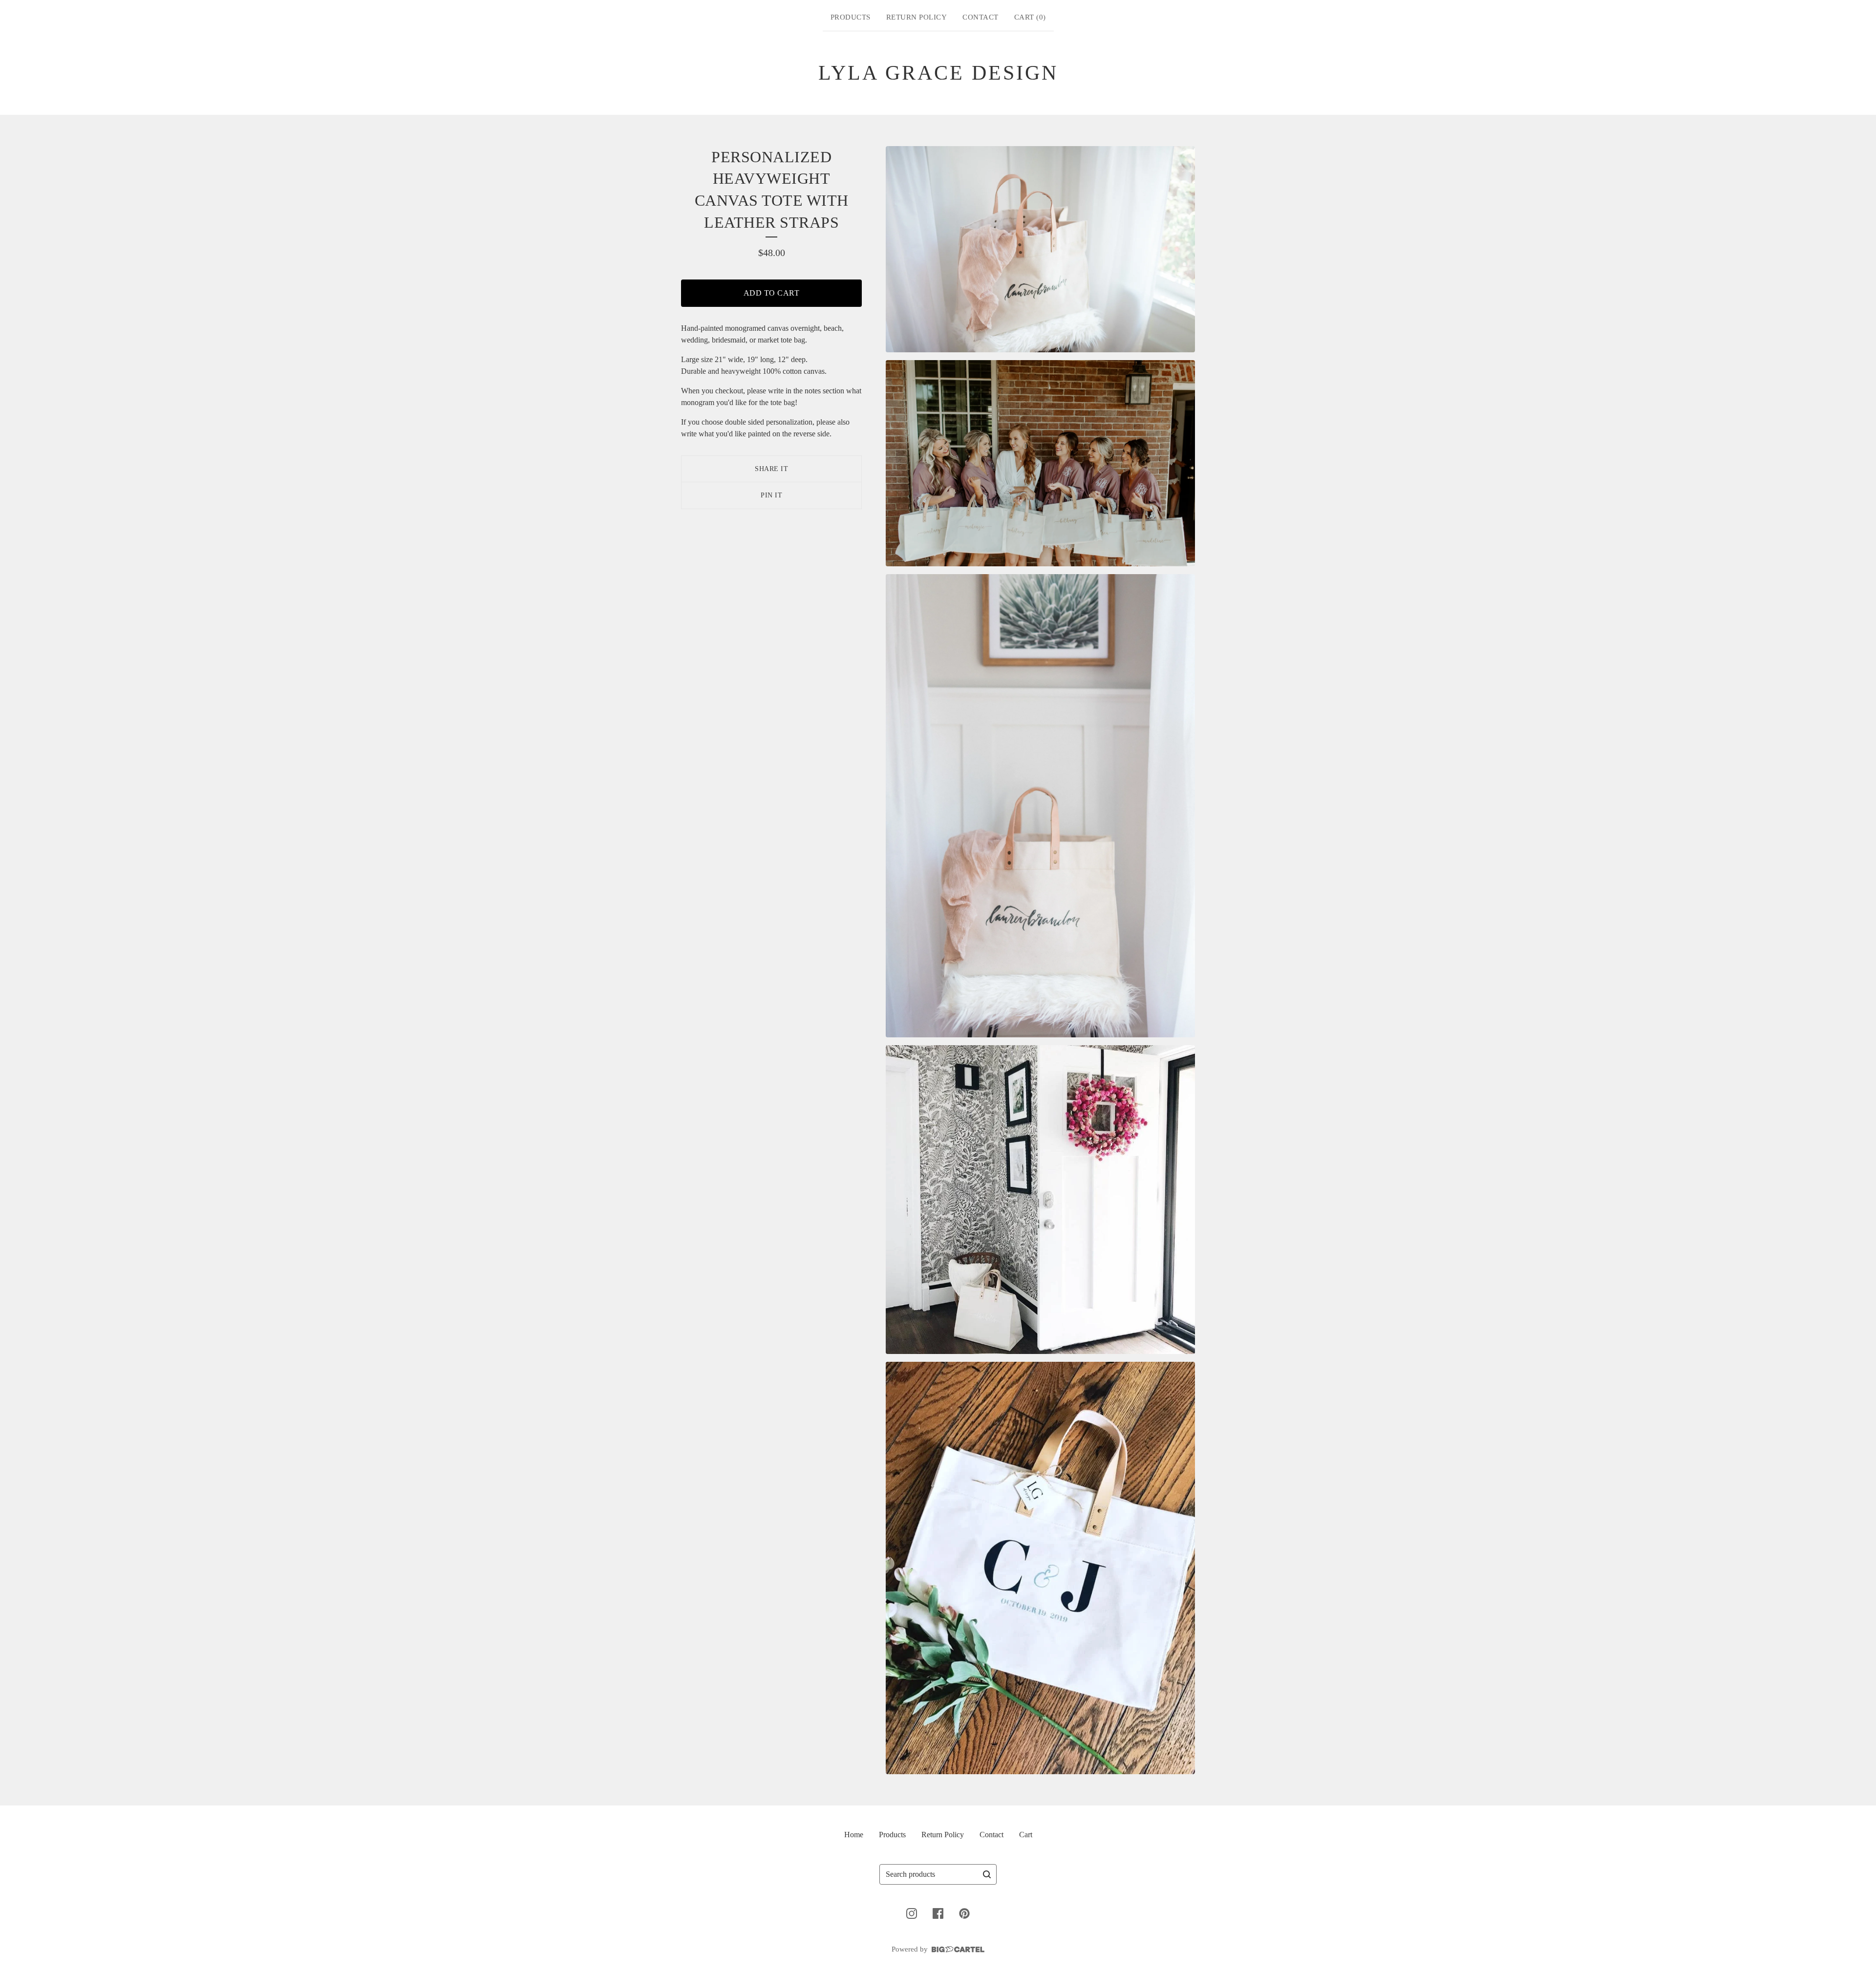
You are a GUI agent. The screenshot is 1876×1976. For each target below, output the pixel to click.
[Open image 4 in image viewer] (1040, 1200)
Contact (981, 17)
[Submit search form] (987, 1874)
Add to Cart (772, 293)
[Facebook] (938, 1913)
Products (851, 17)
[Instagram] (912, 1913)
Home (854, 1835)
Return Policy (917, 17)
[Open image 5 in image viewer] (1040, 1568)
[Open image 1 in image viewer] (1040, 249)
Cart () (1030, 17)
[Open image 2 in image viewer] (1040, 463)
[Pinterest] (964, 1913)
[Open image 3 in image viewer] (1040, 806)
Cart (1026, 1835)
